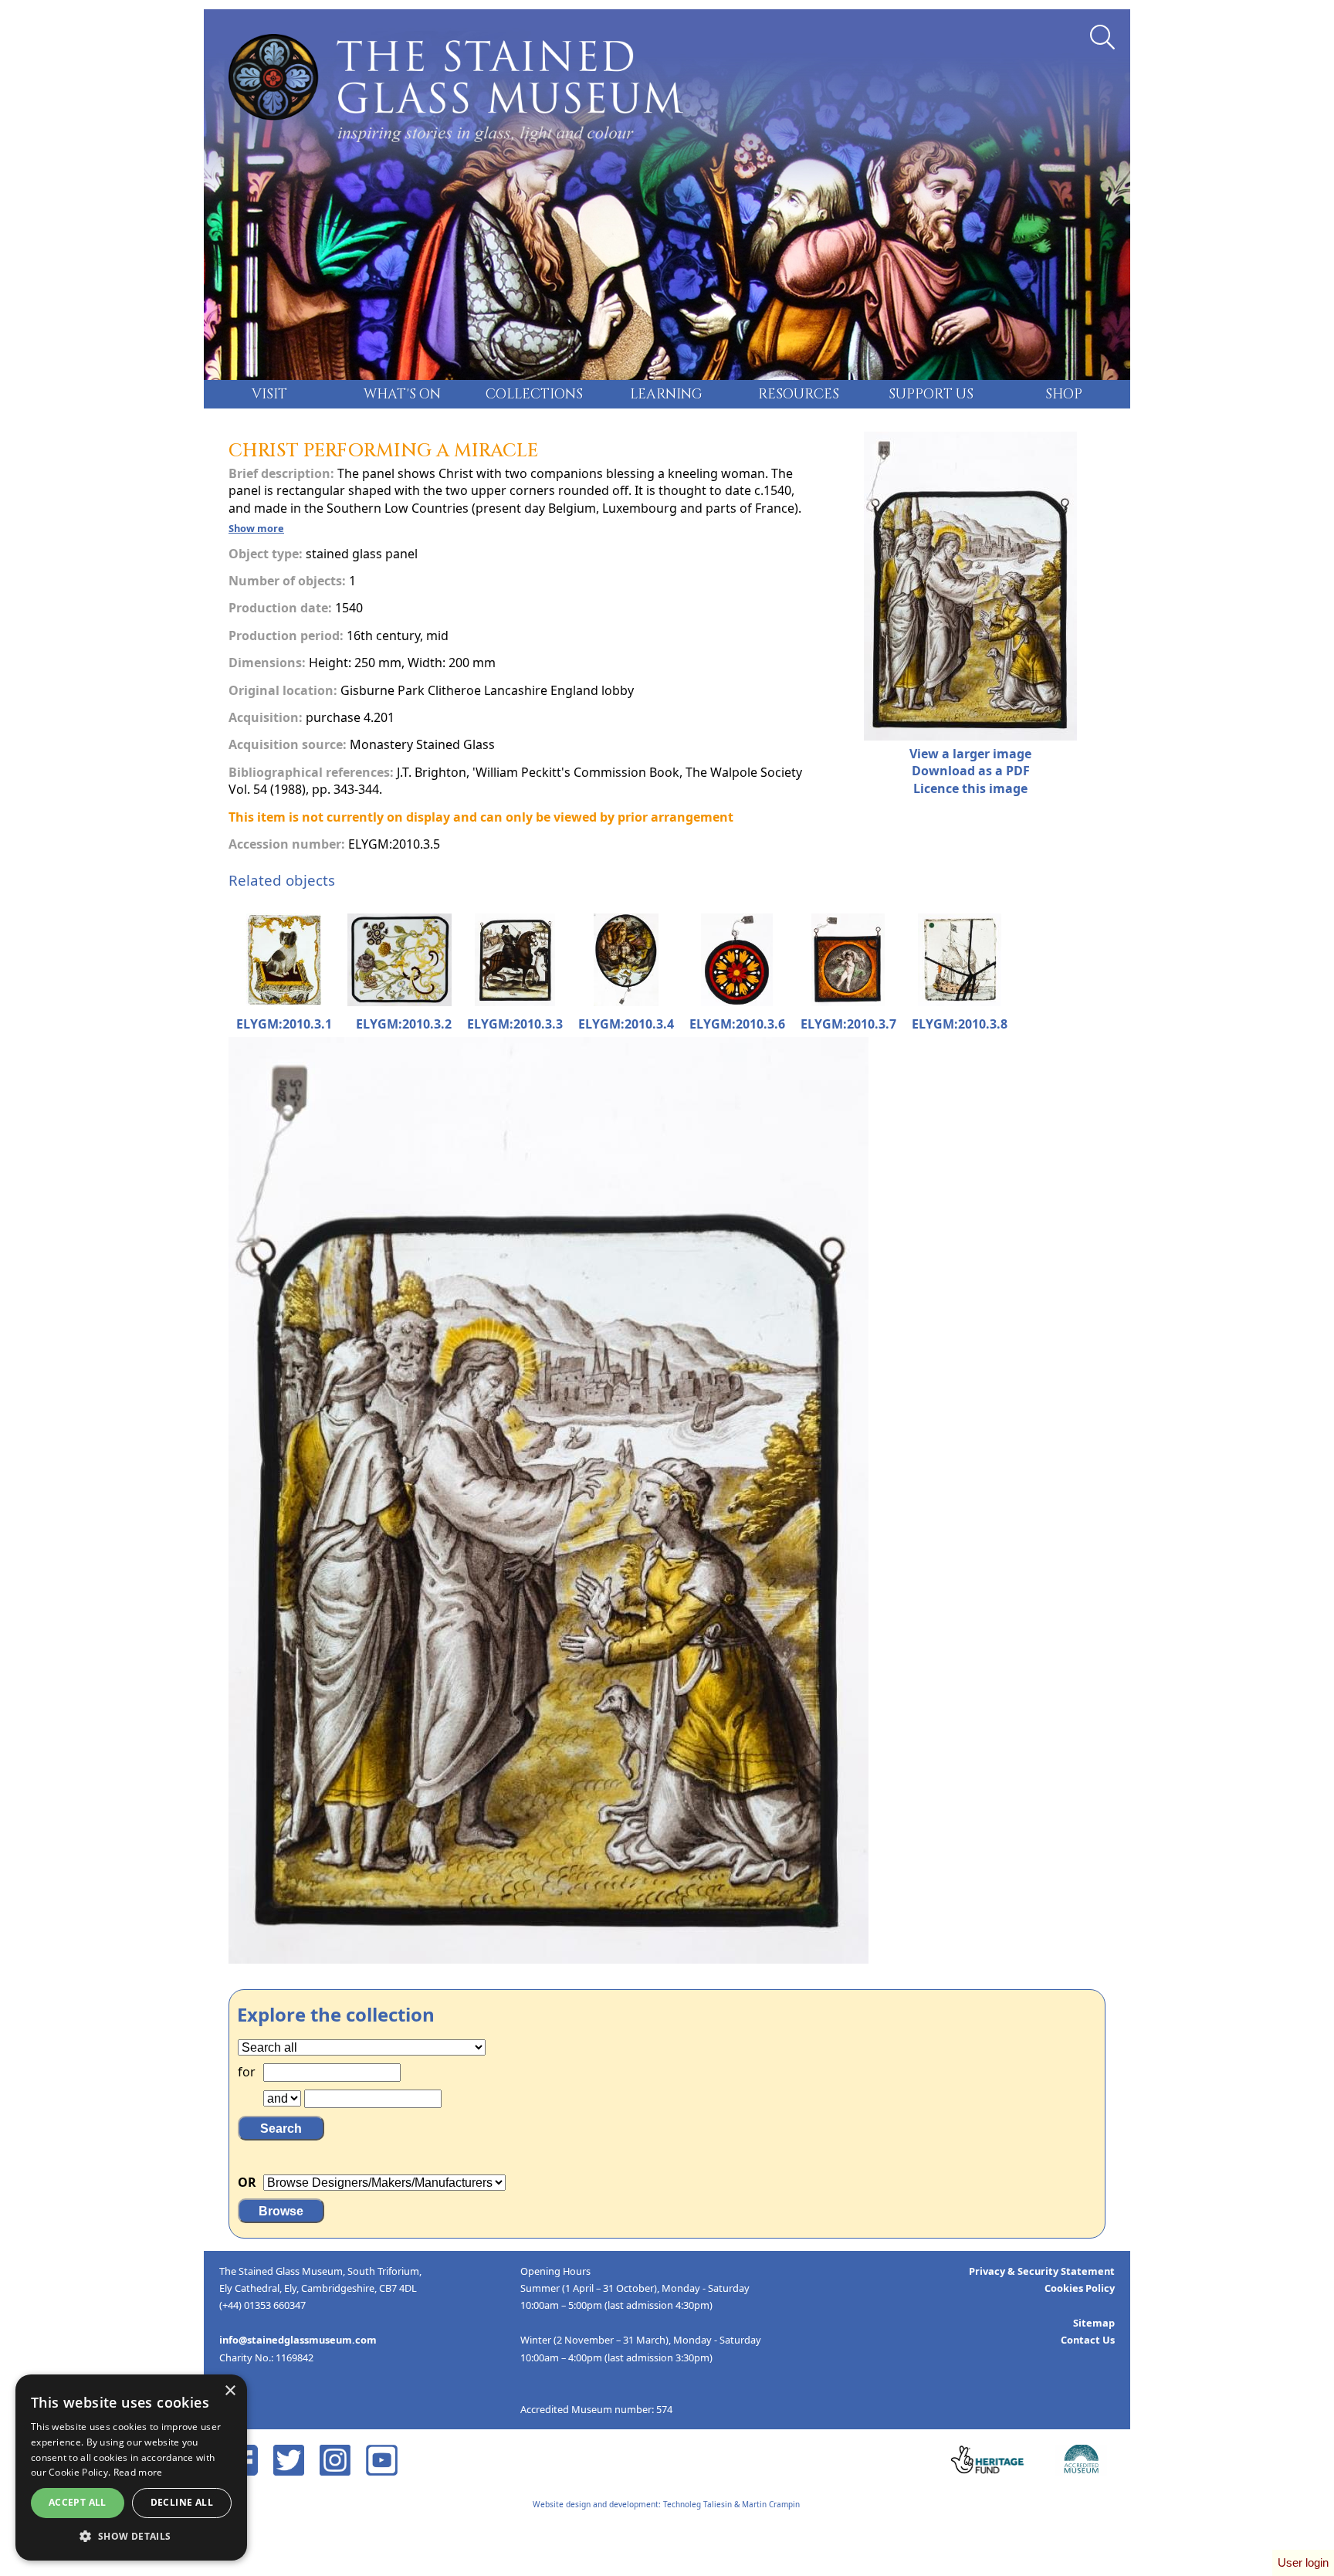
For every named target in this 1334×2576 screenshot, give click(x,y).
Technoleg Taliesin (697, 2504)
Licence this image (970, 788)
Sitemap (1094, 2323)
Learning (666, 395)
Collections (534, 395)
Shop (1064, 395)
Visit (269, 395)
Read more (138, 2472)
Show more (256, 528)
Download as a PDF (971, 771)
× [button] (230, 2391)
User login (1303, 2562)
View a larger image (970, 754)
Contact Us (1088, 2340)
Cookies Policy (1080, 2288)
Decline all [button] (182, 2502)
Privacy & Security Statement (1042, 2271)
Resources (799, 395)
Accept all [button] (78, 2502)
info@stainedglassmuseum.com (298, 2340)
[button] (131, 2537)
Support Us (931, 395)
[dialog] (131, 2468)
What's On (402, 395)
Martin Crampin (771, 2504)
